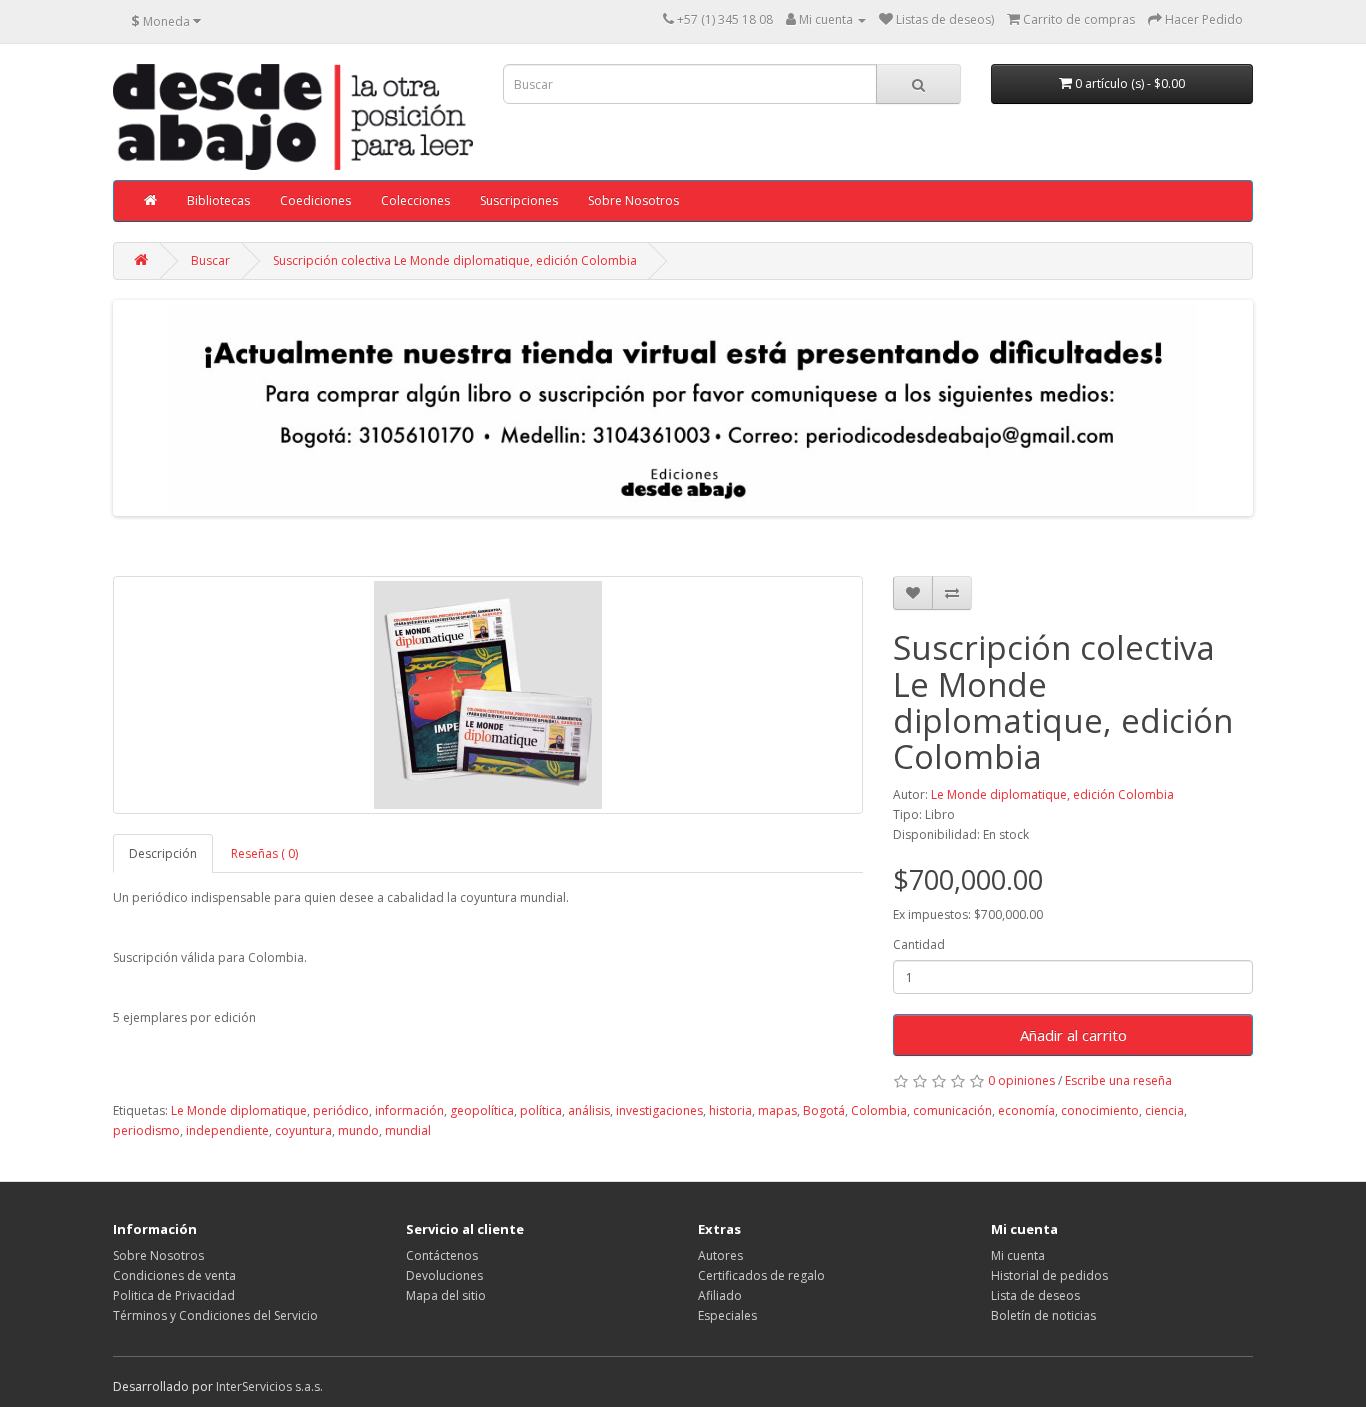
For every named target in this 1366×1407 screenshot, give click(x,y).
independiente (227, 1130)
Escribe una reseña (1118, 1080)
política (541, 1110)
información (409, 1110)
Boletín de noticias (1043, 1315)
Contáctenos (442, 1255)
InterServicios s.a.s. (269, 1386)
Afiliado (720, 1295)
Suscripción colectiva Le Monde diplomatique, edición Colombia (455, 260)
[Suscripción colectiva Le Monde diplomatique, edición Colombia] (488, 695)
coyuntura (303, 1130)
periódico (341, 1110)
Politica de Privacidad (174, 1295)
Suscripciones (519, 200)
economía (1026, 1110)
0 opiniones (1021, 1080)
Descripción (163, 853)
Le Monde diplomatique (239, 1110)
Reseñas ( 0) (264, 853)
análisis (589, 1110)
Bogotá (824, 1110)
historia (730, 1110)
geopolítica (482, 1110)
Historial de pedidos (1049, 1275)
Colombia (879, 1110)
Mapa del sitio (446, 1295)
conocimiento (1100, 1110)
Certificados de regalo (761, 1275)
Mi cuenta (1018, 1255)
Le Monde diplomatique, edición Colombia (1052, 794)
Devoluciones (444, 1275)
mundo (358, 1130)
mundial (408, 1130)
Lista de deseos (1035, 1295)
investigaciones (659, 1110)
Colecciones (415, 200)
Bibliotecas (218, 200)
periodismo (146, 1130)
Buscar (210, 260)
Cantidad (919, 944)
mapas (777, 1110)
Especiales (727, 1315)
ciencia (1164, 1110)
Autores (720, 1255)
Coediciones (315, 200)
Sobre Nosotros (633, 200)
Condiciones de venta (174, 1275)
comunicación (952, 1110)
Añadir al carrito (1073, 1035)
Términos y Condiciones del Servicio (215, 1315)
